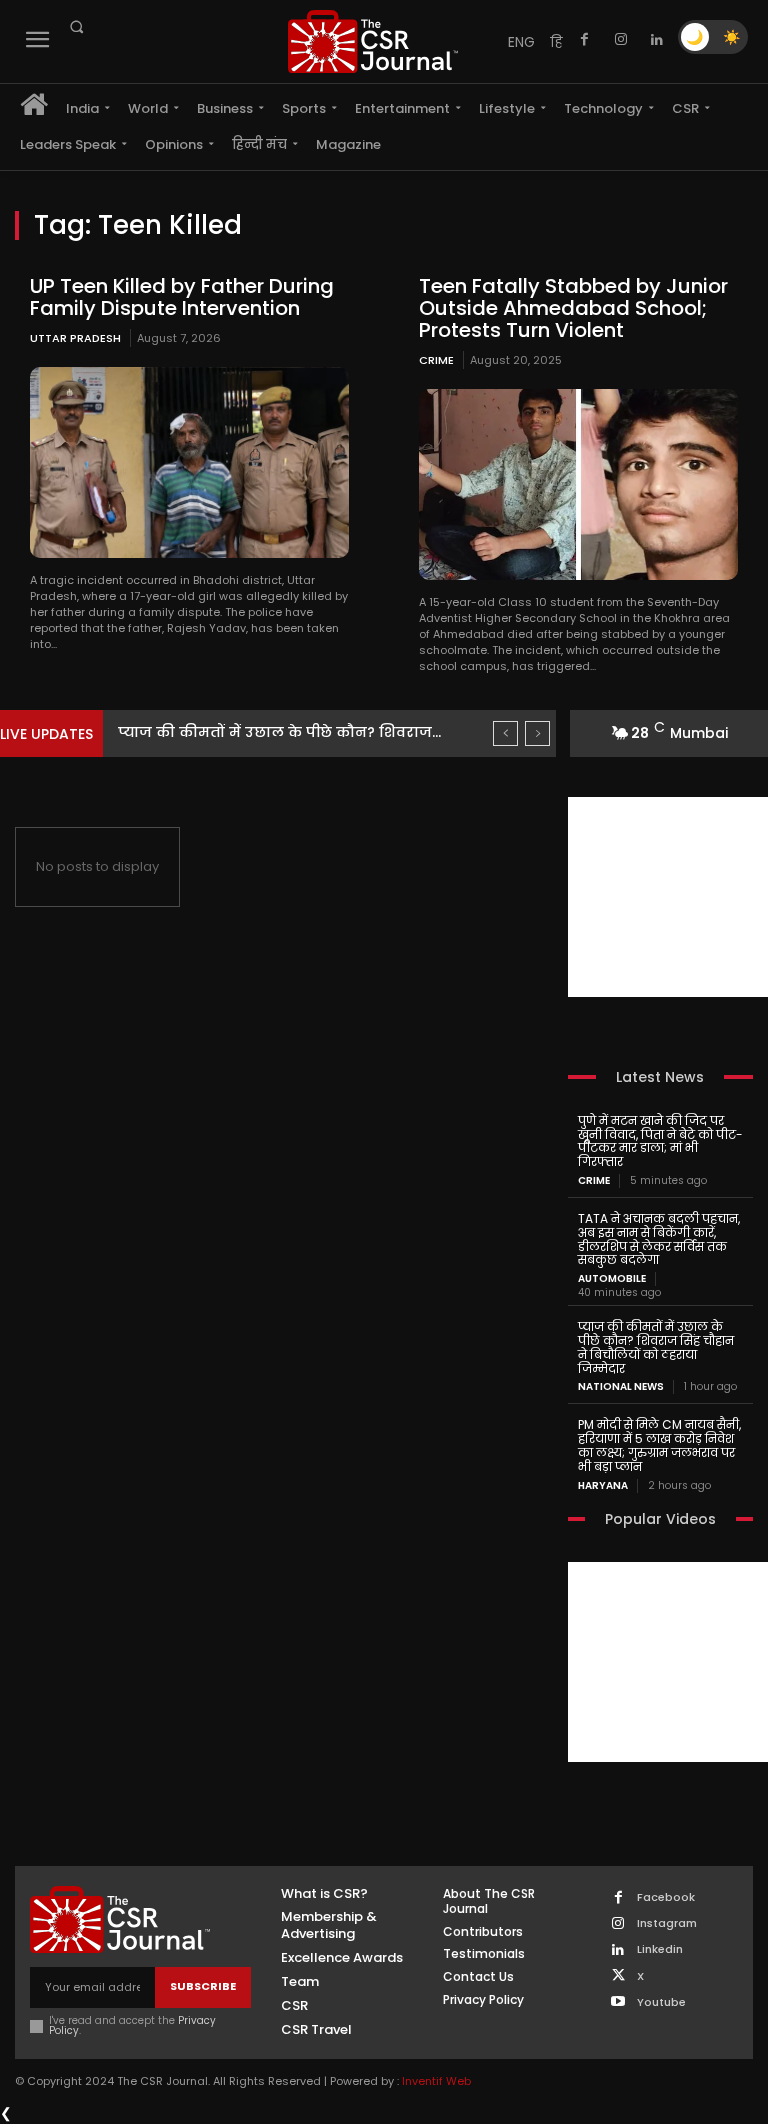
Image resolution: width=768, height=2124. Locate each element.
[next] (537, 733)
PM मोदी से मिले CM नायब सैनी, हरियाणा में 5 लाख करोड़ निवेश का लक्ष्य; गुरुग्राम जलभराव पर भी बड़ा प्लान (659, 1445)
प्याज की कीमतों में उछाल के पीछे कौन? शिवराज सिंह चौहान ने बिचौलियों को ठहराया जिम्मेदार (656, 1347)
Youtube (661, 2002)
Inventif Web (436, 2081)
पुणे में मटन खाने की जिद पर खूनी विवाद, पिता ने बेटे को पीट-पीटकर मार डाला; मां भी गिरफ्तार (660, 1141)
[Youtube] (618, 2002)
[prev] (505, 733)
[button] (76, 27)
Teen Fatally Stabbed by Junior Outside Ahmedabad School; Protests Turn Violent (573, 308)
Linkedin (660, 1949)
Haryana (603, 1486)
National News (621, 1387)
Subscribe (203, 1986)
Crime (436, 360)
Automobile (612, 1279)
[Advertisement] (668, 897)
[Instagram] (621, 40)
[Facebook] (585, 40)
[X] (618, 1976)
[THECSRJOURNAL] (373, 41)
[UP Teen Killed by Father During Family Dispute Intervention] (189, 462)
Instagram (667, 1923)
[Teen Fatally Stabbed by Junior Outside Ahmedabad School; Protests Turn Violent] (578, 484)
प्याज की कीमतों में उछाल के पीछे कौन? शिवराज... (279, 732)
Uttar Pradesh (75, 338)
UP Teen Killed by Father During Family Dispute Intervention (182, 297)
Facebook (666, 1897)
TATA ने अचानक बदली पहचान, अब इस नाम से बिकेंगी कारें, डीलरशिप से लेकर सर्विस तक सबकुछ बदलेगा (659, 1239)
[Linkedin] (657, 40)
